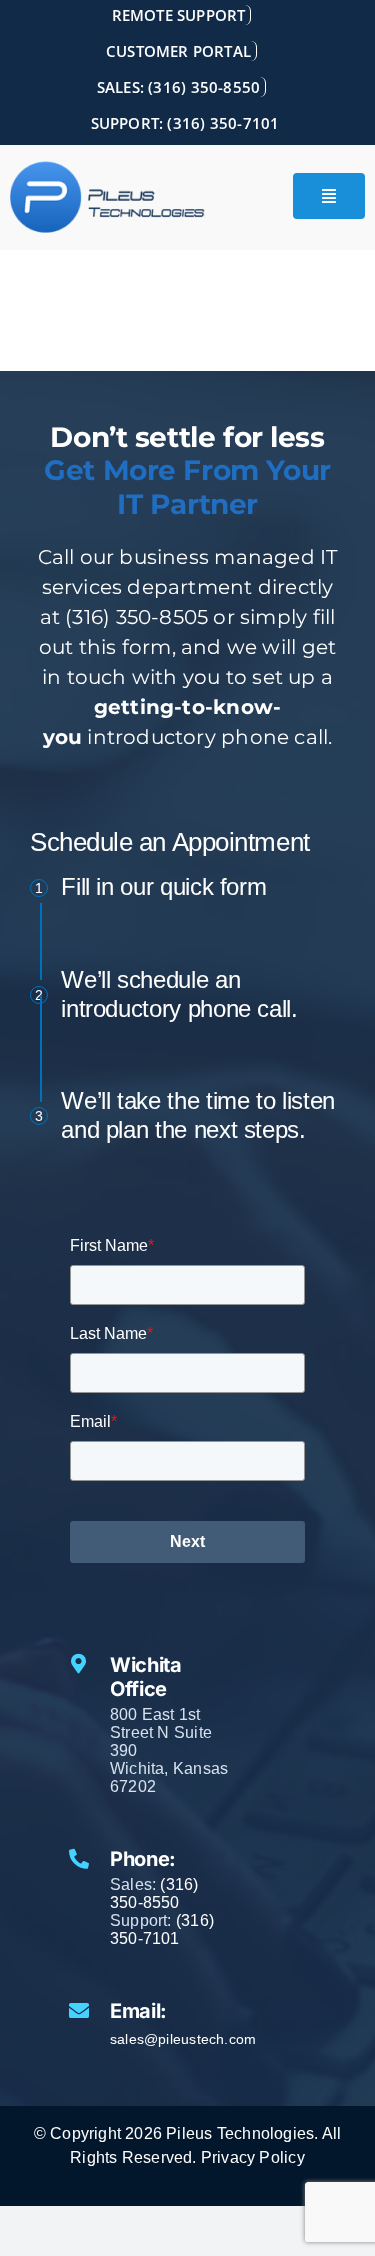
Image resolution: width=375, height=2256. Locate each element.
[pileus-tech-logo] (108, 197)
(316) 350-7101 (162, 1929)
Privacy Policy (253, 2157)
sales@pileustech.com (183, 2039)
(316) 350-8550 (154, 1893)
